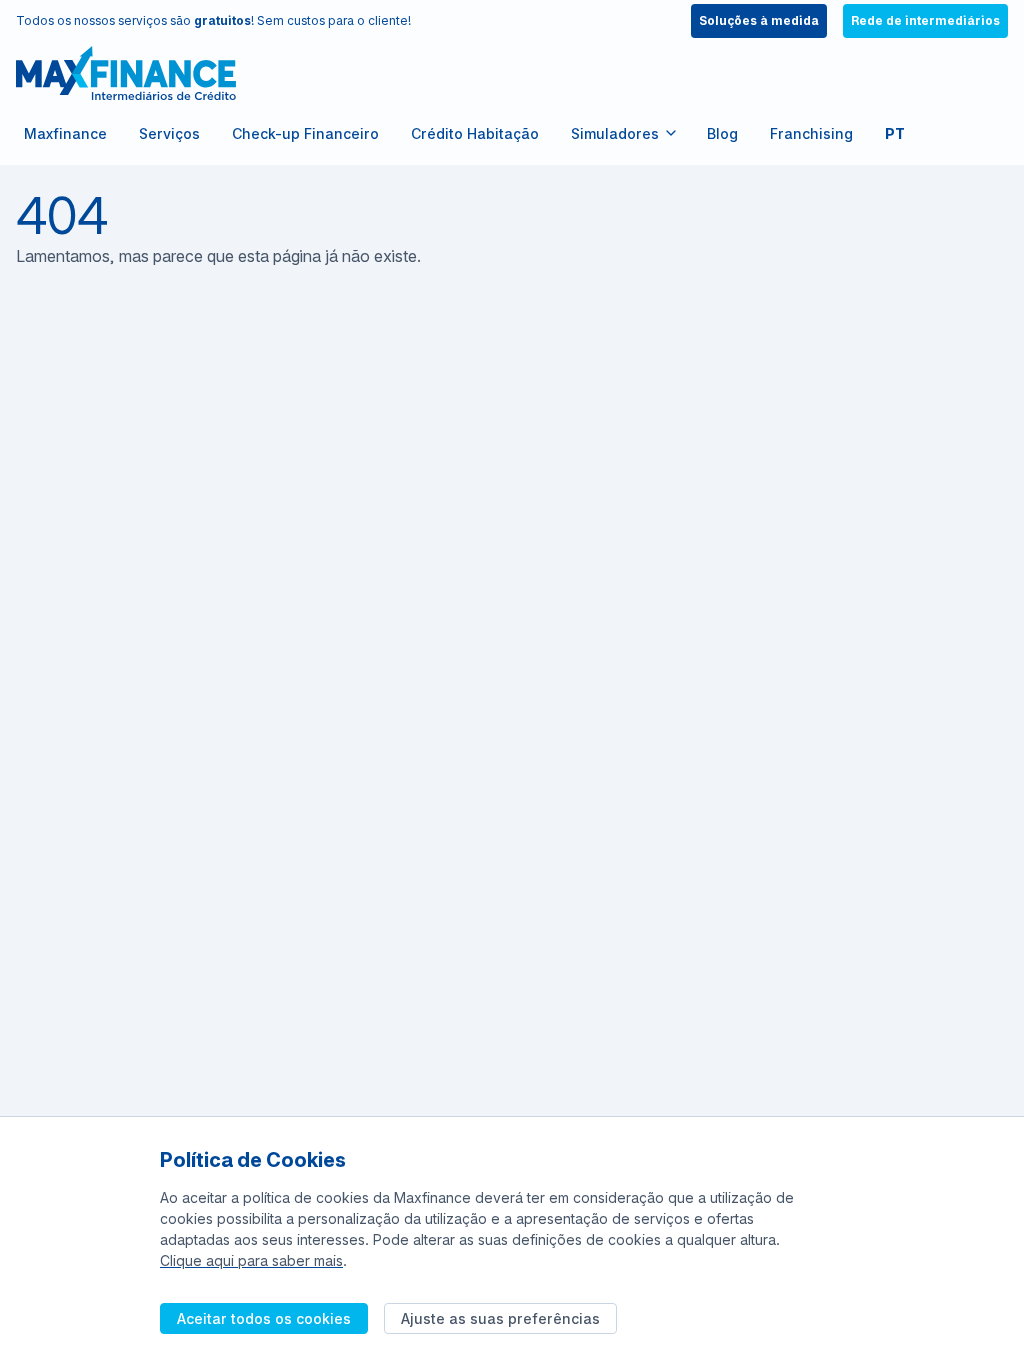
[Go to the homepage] (126, 73)
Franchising (811, 133)
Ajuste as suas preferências (500, 1318)
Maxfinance (65, 133)
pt (895, 133)
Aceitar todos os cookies (264, 1318)
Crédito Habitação (475, 133)
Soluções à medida (759, 20)
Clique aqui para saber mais (251, 1260)
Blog (722, 133)
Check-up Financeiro (305, 133)
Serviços (169, 133)
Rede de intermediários (925, 20)
